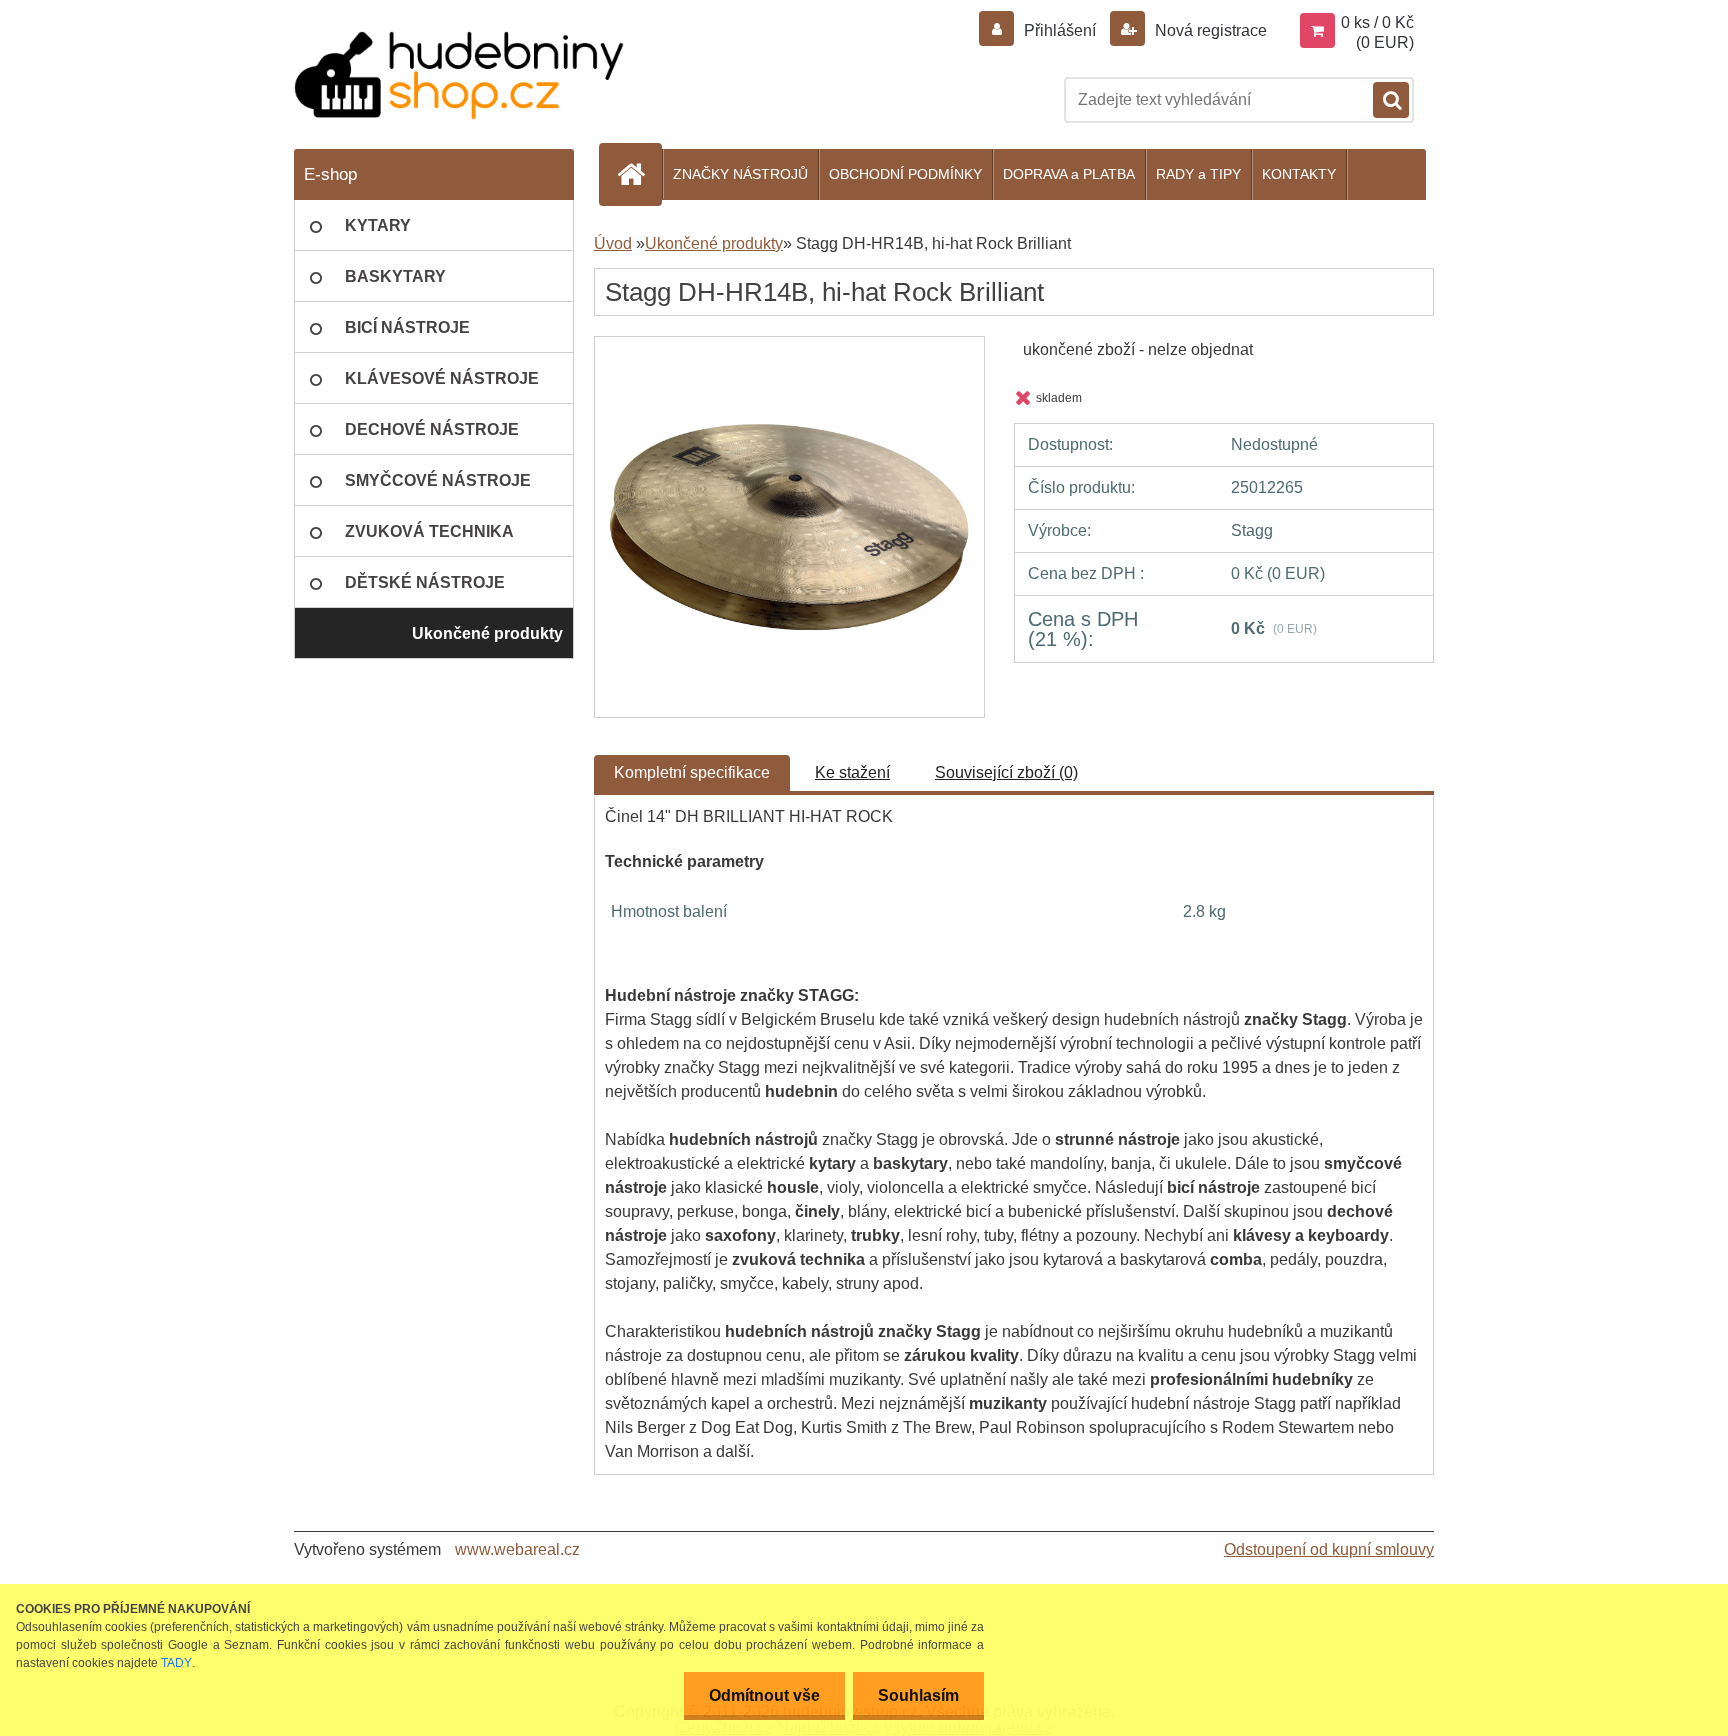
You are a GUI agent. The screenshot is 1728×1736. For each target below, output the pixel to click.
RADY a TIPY (1198, 174)
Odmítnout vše (764, 1695)
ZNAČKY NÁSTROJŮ (740, 174)
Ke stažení (852, 772)
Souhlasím (918, 1695)
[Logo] (459, 75)
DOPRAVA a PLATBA (1069, 174)
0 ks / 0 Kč (1377, 22)
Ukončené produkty (714, 243)
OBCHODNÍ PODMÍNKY (905, 174)
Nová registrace (1209, 30)
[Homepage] (639, 174)
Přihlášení (1060, 30)
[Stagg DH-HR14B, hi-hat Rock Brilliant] (789, 354)
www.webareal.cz (517, 1549)
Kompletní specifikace (692, 772)
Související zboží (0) (1006, 772)
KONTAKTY (1299, 174)
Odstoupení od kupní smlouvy (1329, 1549)
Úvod (613, 243)
